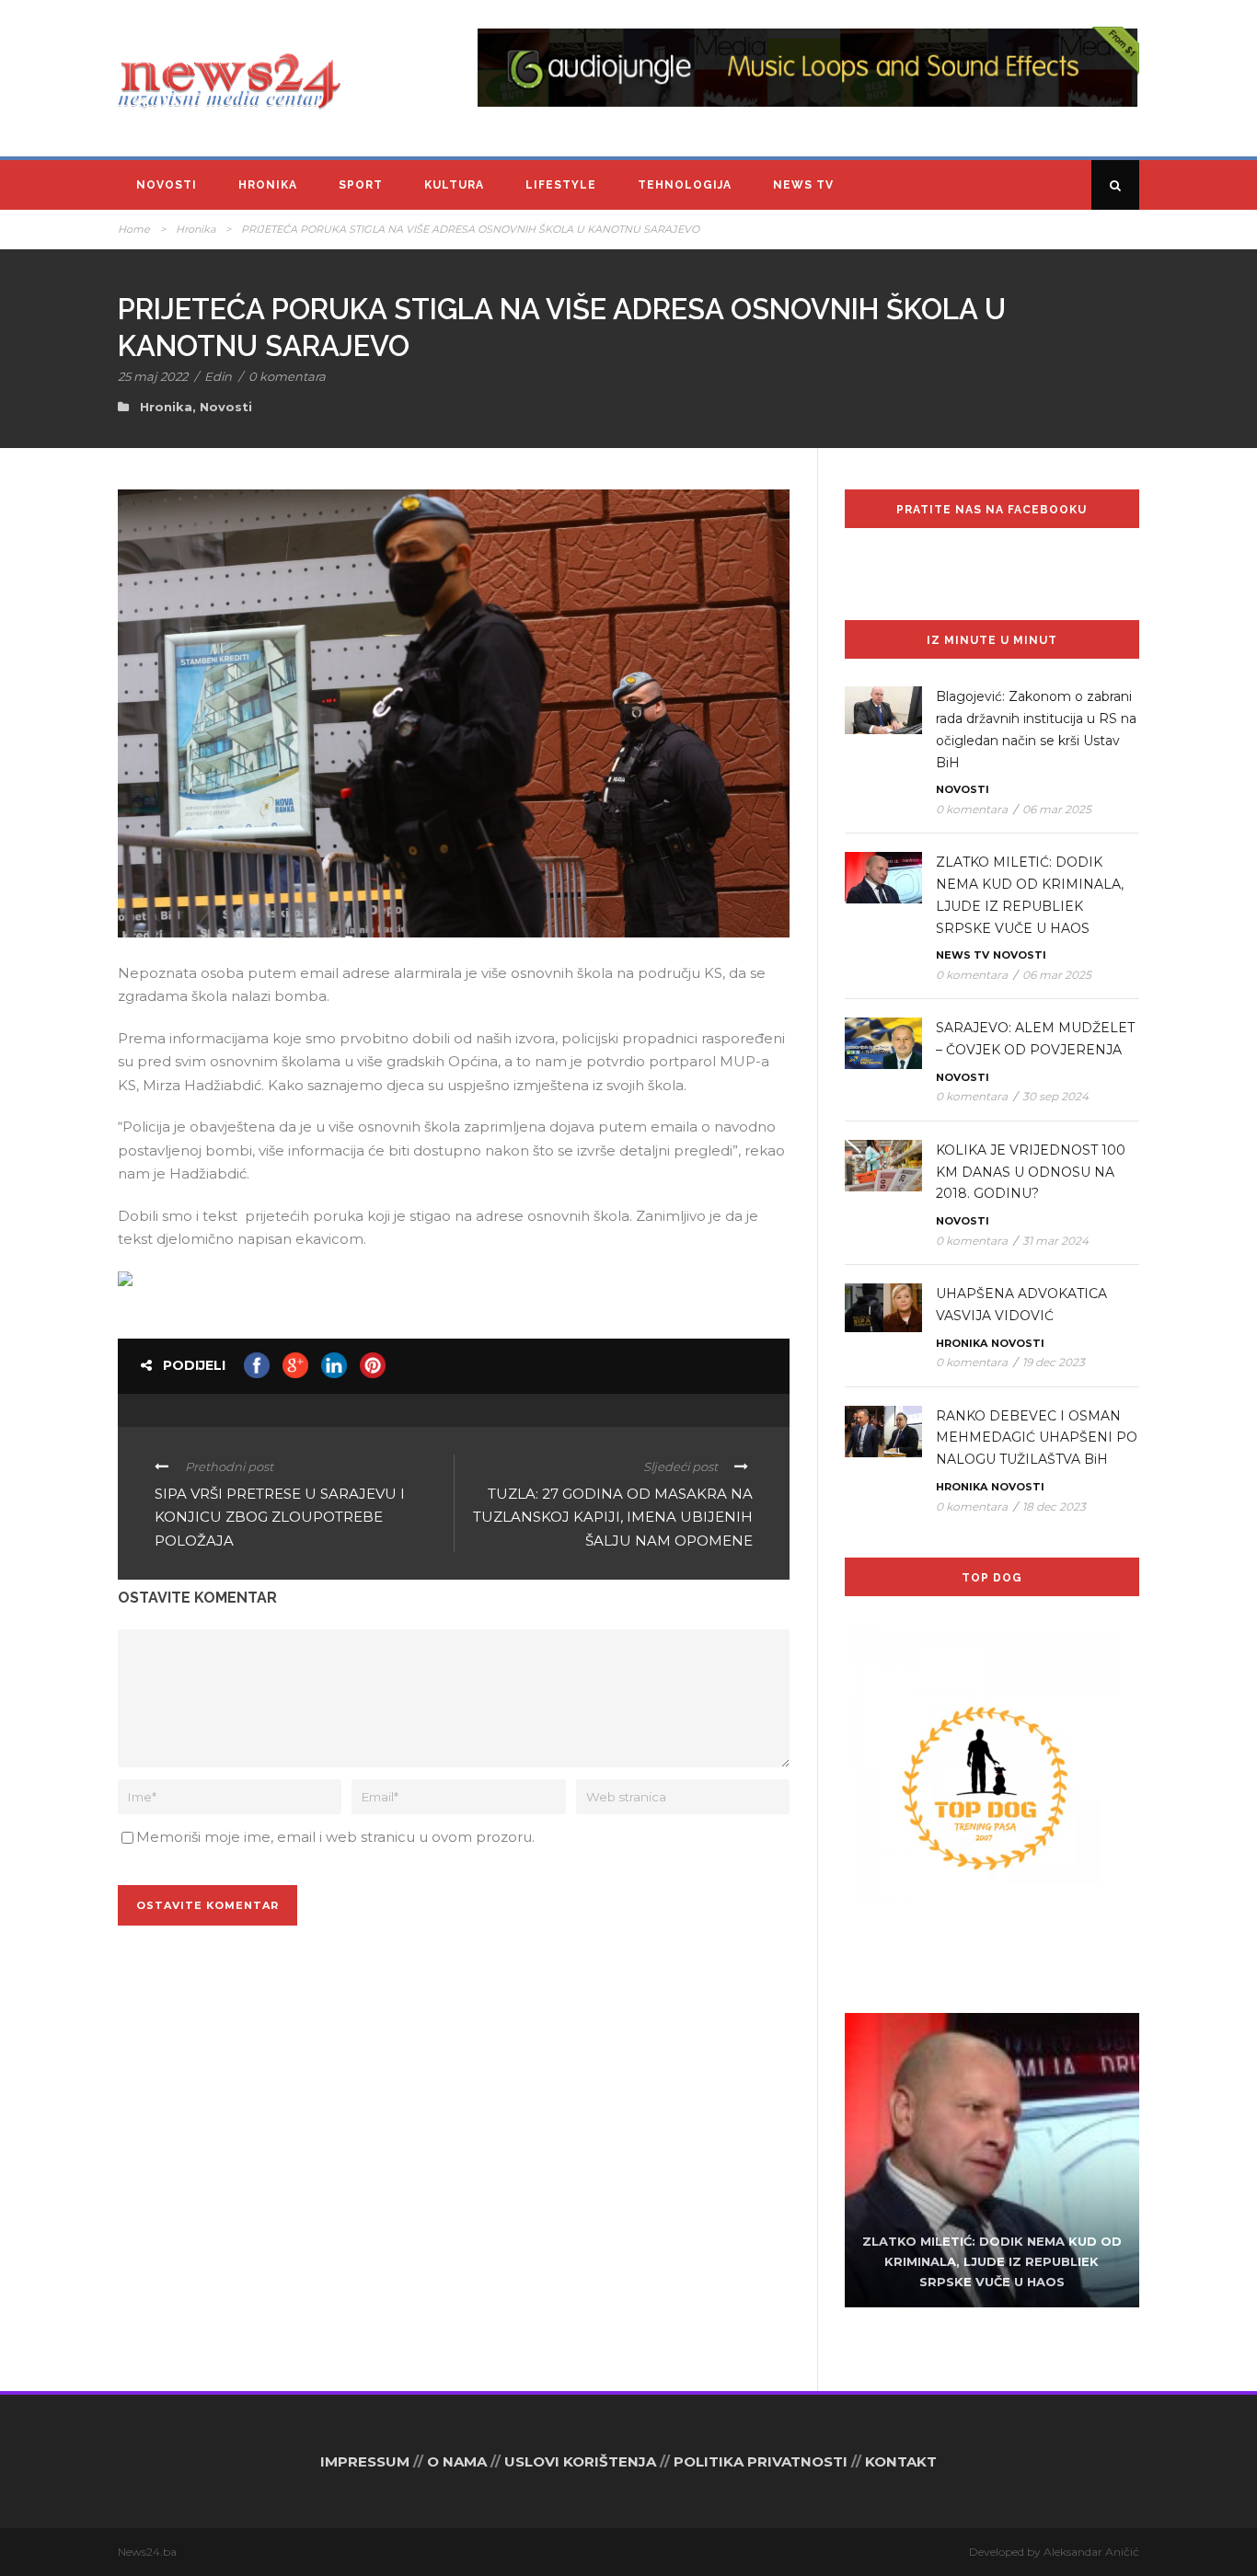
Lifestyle (561, 185)
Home (134, 229)
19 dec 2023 (1054, 1362)
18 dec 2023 (1054, 1506)
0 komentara (287, 376)
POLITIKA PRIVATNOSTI (761, 2461)
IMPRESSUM (365, 2461)
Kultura (454, 185)
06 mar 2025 (1057, 809)
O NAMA (457, 2461)
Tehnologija (685, 185)
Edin (218, 376)
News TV (803, 185)
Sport (361, 185)
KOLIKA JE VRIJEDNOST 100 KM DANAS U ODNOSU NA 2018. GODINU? (1031, 1172)
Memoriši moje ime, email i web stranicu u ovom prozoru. (335, 1837)
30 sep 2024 (1055, 1096)
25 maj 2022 (153, 376)
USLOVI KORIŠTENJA (580, 2461)
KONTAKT (901, 2461)
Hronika (268, 185)
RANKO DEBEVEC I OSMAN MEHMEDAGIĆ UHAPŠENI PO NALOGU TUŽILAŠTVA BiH (1037, 1438)
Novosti (167, 185)
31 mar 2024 (1055, 1241)
